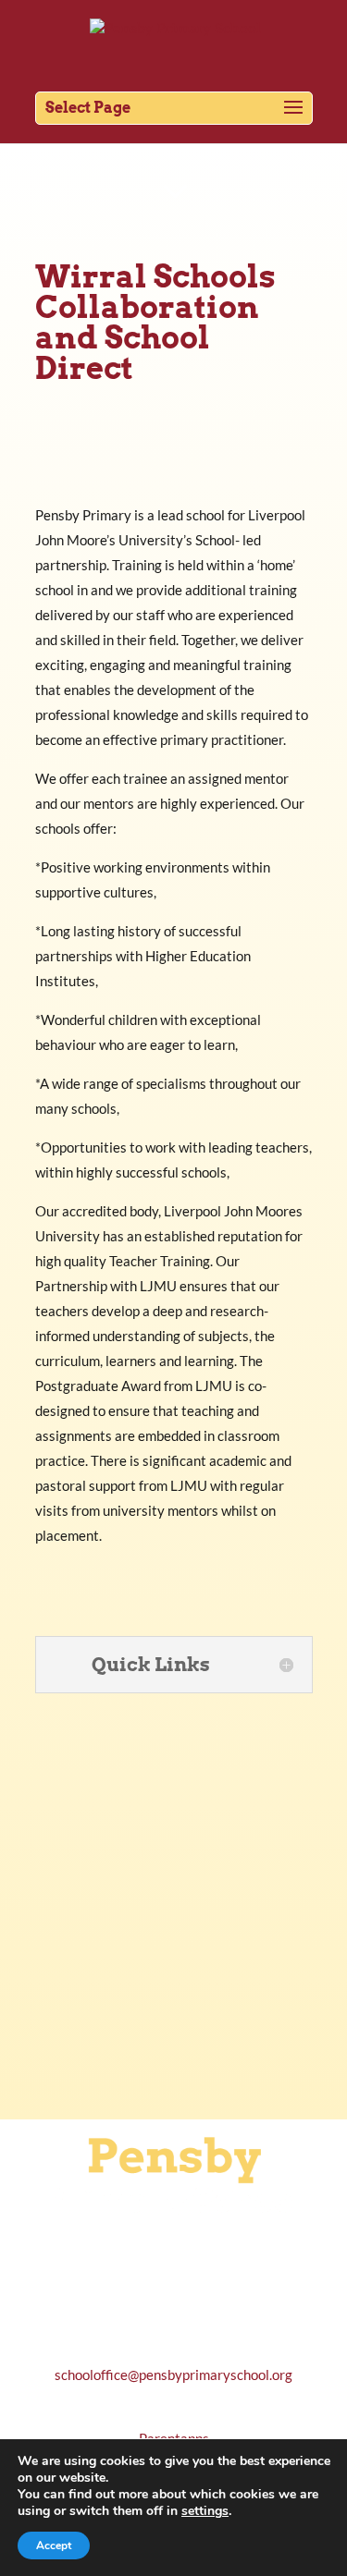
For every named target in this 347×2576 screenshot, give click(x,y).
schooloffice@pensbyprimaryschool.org (173, 2375)
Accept (54, 2545)
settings (205, 2511)
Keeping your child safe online (174, 1940)
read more (173, 2045)
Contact (50, 143)
